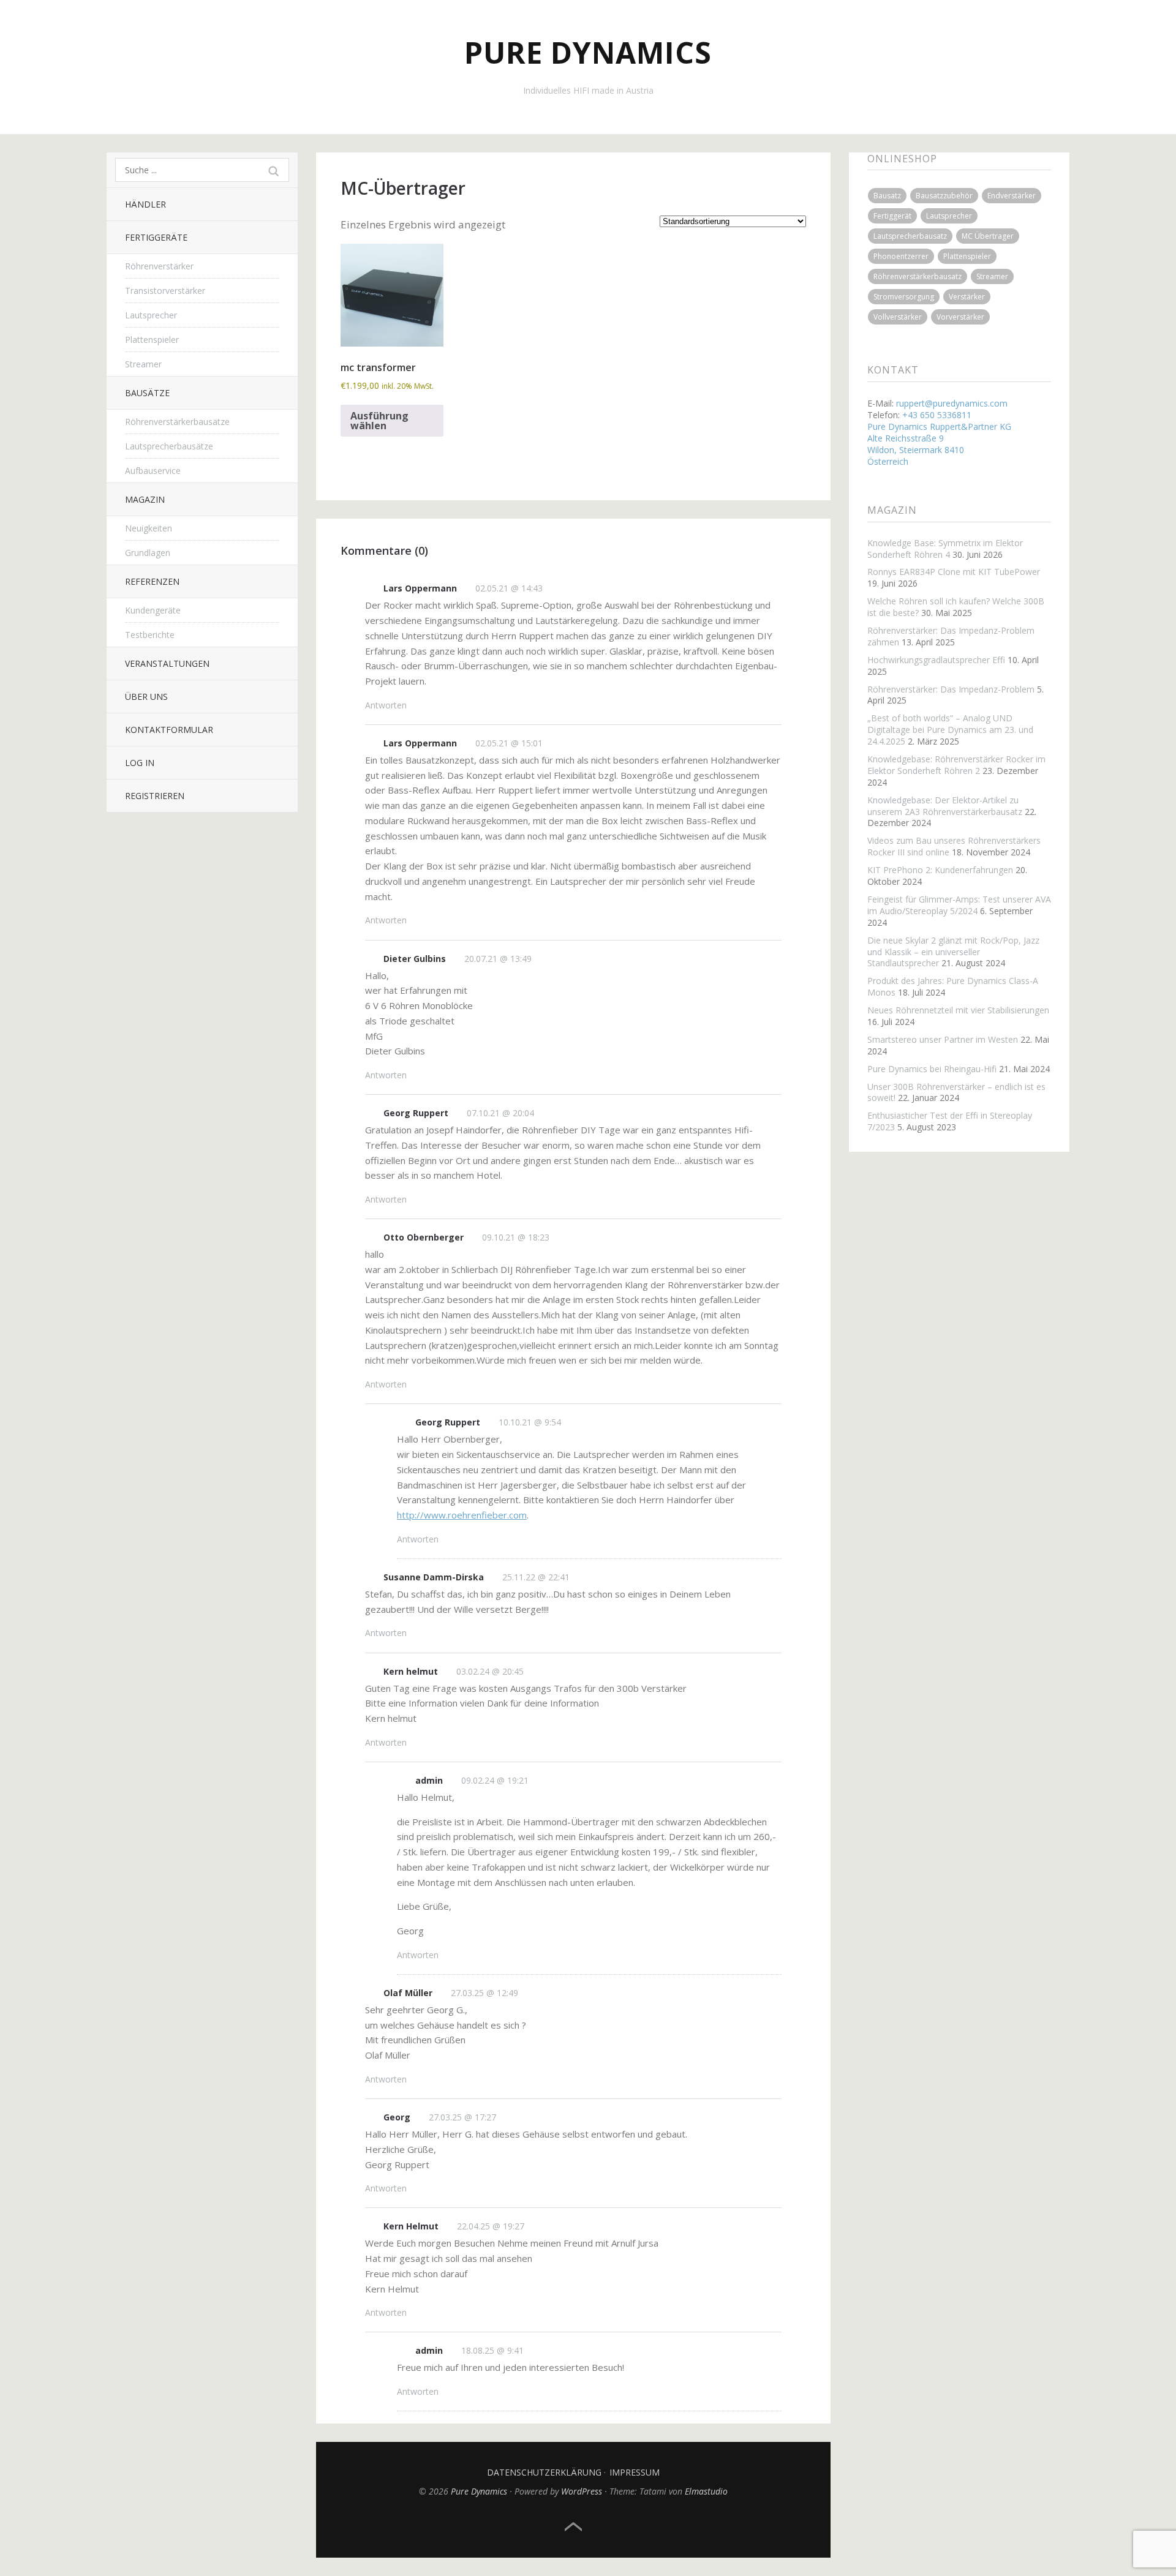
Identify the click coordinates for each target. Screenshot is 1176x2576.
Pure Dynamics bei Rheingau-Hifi (932, 1069)
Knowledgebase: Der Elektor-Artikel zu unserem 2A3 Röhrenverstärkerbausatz (945, 806)
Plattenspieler (152, 340)
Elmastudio (706, 2491)
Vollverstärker (898, 317)
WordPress (582, 2491)
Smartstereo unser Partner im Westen (943, 1039)
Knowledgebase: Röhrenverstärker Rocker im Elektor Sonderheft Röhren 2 (956, 765)
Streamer (143, 364)
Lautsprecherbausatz (910, 236)
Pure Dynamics (588, 52)
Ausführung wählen (379, 421)
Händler (145, 204)
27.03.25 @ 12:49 (484, 1993)
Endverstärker (1012, 196)
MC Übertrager (988, 236)
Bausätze (147, 393)
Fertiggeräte (156, 237)
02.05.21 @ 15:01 (509, 743)
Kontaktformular (169, 730)
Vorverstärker (960, 317)
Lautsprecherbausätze (169, 446)
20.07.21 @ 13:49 (498, 959)
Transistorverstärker (165, 291)
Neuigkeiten (149, 528)
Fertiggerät (892, 216)
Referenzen (152, 581)
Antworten (386, 705)
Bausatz (887, 196)
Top (573, 2527)
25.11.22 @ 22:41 (536, 1577)
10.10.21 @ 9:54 (530, 1422)
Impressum (635, 2472)
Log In (140, 763)
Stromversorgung (904, 297)
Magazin (145, 499)
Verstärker (967, 297)
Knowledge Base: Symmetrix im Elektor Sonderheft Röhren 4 (945, 549)
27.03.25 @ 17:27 (462, 2117)
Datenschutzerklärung (544, 2472)
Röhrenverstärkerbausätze (177, 422)
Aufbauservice (153, 471)
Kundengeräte (153, 610)
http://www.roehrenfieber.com (462, 1515)
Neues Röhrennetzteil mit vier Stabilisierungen (958, 1010)
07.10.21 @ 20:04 (500, 1113)
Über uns (146, 697)
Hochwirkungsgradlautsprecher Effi (936, 660)
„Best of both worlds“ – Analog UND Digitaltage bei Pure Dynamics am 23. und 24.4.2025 (950, 730)
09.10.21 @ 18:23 (516, 1237)
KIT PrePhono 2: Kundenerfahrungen (940, 870)
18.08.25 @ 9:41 (492, 2350)
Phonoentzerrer (901, 256)
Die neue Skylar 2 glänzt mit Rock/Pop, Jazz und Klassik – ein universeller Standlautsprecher (953, 952)
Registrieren (155, 796)
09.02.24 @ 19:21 (495, 1780)
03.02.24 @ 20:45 (490, 1671)
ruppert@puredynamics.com (952, 403)
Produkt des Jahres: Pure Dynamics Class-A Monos (953, 986)
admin (429, 1780)
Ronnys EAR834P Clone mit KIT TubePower (954, 572)
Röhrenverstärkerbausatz (918, 276)
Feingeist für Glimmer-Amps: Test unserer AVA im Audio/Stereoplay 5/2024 (959, 905)
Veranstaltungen (167, 663)
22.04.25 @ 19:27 (491, 2226)
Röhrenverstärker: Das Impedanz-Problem (951, 689)
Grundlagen (148, 553)
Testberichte (150, 635)
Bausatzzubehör (944, 196)
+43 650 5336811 (937, 415)
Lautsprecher (151, 315)
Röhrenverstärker (159, 266)
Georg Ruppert (416, 1113)
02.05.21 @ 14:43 (509, 588)
